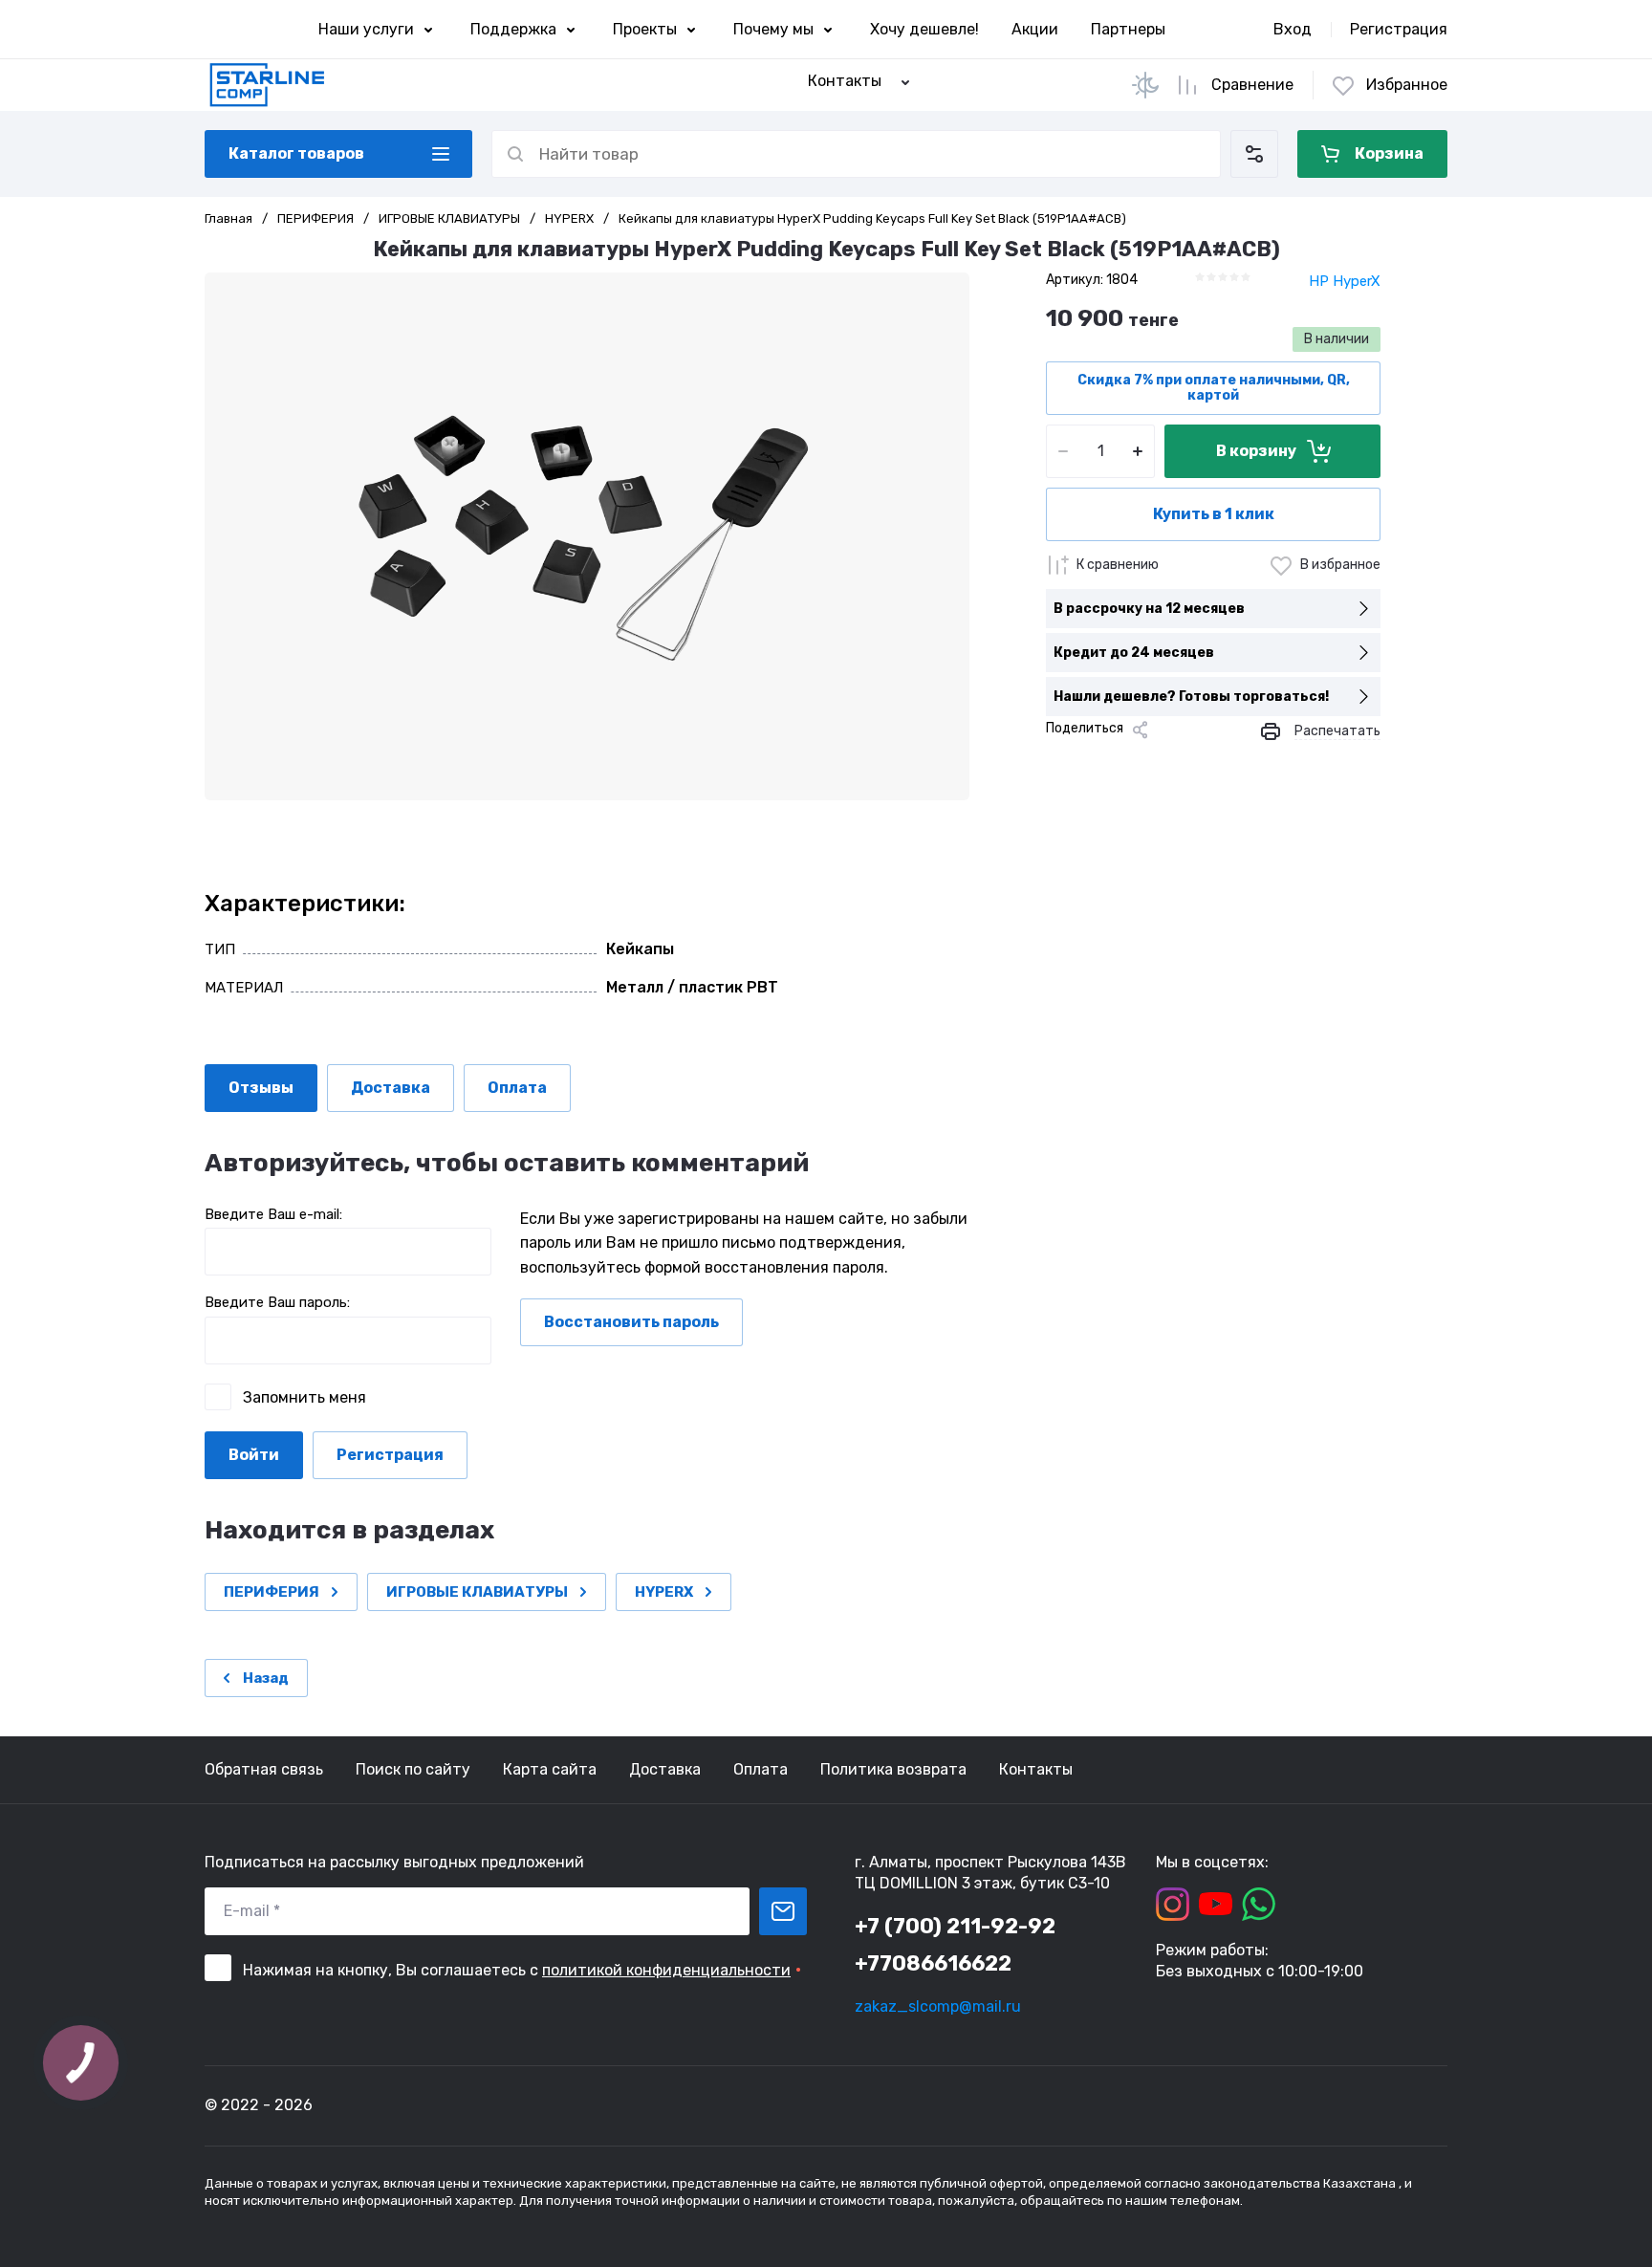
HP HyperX (1345, 281)
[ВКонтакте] (1090, 762)
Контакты (1036, 1769)
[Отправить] (783, 1911)
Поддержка (513, 29)
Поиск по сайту (413, 1769)
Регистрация (1399, 29)
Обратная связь (264, 1769)
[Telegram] (1151, 762)
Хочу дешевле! (924, 29)
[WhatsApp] (1212, 762)
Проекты (645, 29)
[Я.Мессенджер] (1059, 762)
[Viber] (1182, 762)
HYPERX (569, 218)
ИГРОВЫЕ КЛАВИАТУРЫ (449, 218)
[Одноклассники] (1120, 762)
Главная (228, 218)
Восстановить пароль (631, 1322)
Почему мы (773, 29)
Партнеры (1128, 29)
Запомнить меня (304, 1397)
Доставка (665, 1769)
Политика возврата (893, 1769)
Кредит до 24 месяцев (1134, 653)
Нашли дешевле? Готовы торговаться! (1191, 697)
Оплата (761, 1769)
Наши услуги (366, 29)
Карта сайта (550, 1769)
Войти (254, 1455)
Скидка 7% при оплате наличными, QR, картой (1214, 388)
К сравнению (1118, 565)
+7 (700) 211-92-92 (955, 1926)
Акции (1035, 29)
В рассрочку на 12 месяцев (1149, 609)
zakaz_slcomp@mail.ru (938, 2006)
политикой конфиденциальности (666, 1970)
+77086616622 (933, 1963)
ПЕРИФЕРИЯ (315, 218)
